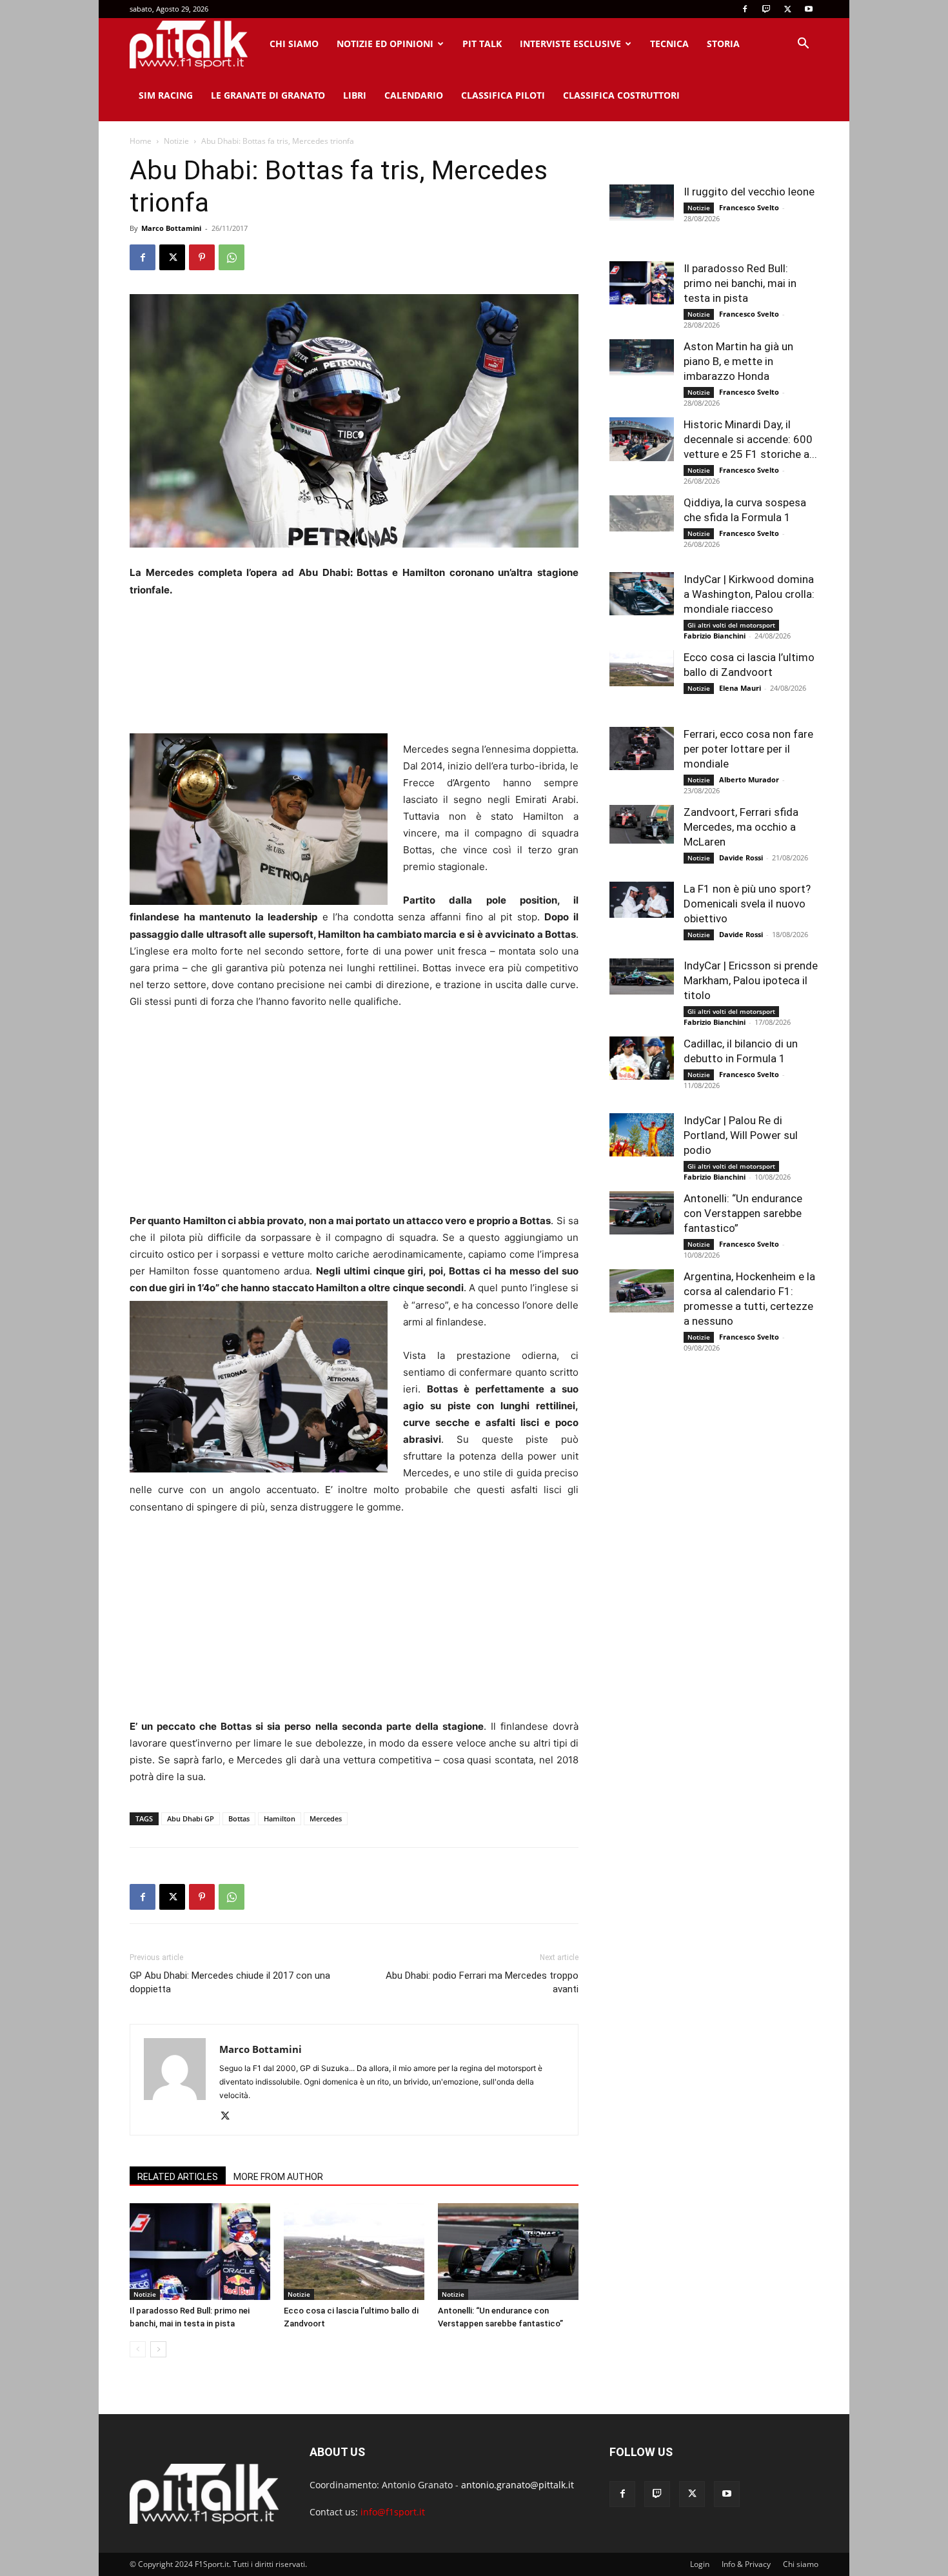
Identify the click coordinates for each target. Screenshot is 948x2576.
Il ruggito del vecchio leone (749, 192)
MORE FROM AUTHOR (278, 2177)
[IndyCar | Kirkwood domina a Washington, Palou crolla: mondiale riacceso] (642, 594)
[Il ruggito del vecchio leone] (642, 203)
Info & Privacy (746, 2564)
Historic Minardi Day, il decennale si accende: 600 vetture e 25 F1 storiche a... (750, 439)
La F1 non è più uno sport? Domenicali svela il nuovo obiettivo (747, 904)
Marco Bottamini (171, 228)
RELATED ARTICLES (178, 2177)
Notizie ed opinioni (385, 44)
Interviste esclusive (570, 44)
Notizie (176, 141)
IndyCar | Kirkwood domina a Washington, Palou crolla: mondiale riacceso (749, 594)
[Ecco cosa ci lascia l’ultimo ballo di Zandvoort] (354, 2252)
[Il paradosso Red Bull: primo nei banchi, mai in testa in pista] (200, 2252)
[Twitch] (766, 9)
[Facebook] (745, 9)
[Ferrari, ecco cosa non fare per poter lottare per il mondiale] (642, 748)
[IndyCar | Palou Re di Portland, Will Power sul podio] (642, 1135)
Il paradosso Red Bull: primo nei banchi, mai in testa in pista (740, 283)
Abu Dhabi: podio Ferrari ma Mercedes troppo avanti (482, 1982)
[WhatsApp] (232, 257)
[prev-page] (138, 2349)
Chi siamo (294, 44)
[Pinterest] (202, 257)
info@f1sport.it (393, 2512)
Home (141, 141)
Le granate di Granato (268, 95)
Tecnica (669, 44)
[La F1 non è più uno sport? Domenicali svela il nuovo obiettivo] (642, 900)
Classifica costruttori (621, 95)
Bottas (239, 1818)
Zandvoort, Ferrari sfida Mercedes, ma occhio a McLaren (741, 827)
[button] (803, 45)
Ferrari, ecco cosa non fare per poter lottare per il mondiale (748, 749)
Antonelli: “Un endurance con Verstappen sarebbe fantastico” (743, 1213)
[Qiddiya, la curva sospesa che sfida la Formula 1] (642, 513)
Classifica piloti (503, 95)
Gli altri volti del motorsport (731, 625)
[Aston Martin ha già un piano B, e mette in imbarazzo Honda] (642, 357)
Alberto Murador (749, 779)
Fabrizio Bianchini (715, 636)
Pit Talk (482, 44)
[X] (787, 9)
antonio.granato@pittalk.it (518, 2485)
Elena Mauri (740, 688)
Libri (355, 95)
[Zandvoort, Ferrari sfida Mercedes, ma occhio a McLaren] (642, 824)
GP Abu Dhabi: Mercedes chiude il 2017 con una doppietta (230, 1982)
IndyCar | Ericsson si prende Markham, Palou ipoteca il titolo (751, 980)
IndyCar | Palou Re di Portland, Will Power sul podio (741, 1135)
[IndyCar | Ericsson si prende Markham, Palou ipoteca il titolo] (642, 976)
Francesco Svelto (749, 207)
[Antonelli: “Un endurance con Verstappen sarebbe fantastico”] (508, 2252)
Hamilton (280, 1818)
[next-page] (158, 2349)
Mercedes (326, 1818)
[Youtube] (809, 9)
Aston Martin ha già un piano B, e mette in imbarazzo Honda (738, 361)
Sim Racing (166, 95)
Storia (723, 44)
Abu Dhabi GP (191, 1818)
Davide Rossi (741, 857)
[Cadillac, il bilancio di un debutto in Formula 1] (642, 1058)
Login (700, 2564)
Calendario (414, 95)
